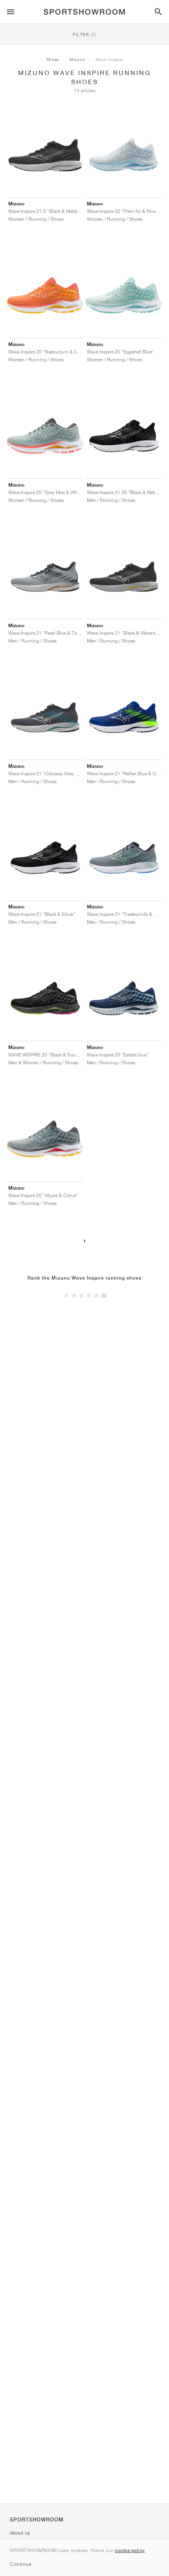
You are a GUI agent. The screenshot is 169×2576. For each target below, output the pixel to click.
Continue (20, 2564)
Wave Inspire (109, 59)
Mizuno (77, 59)
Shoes (53, 59)
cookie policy (130, 2550)
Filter (85, 34)
